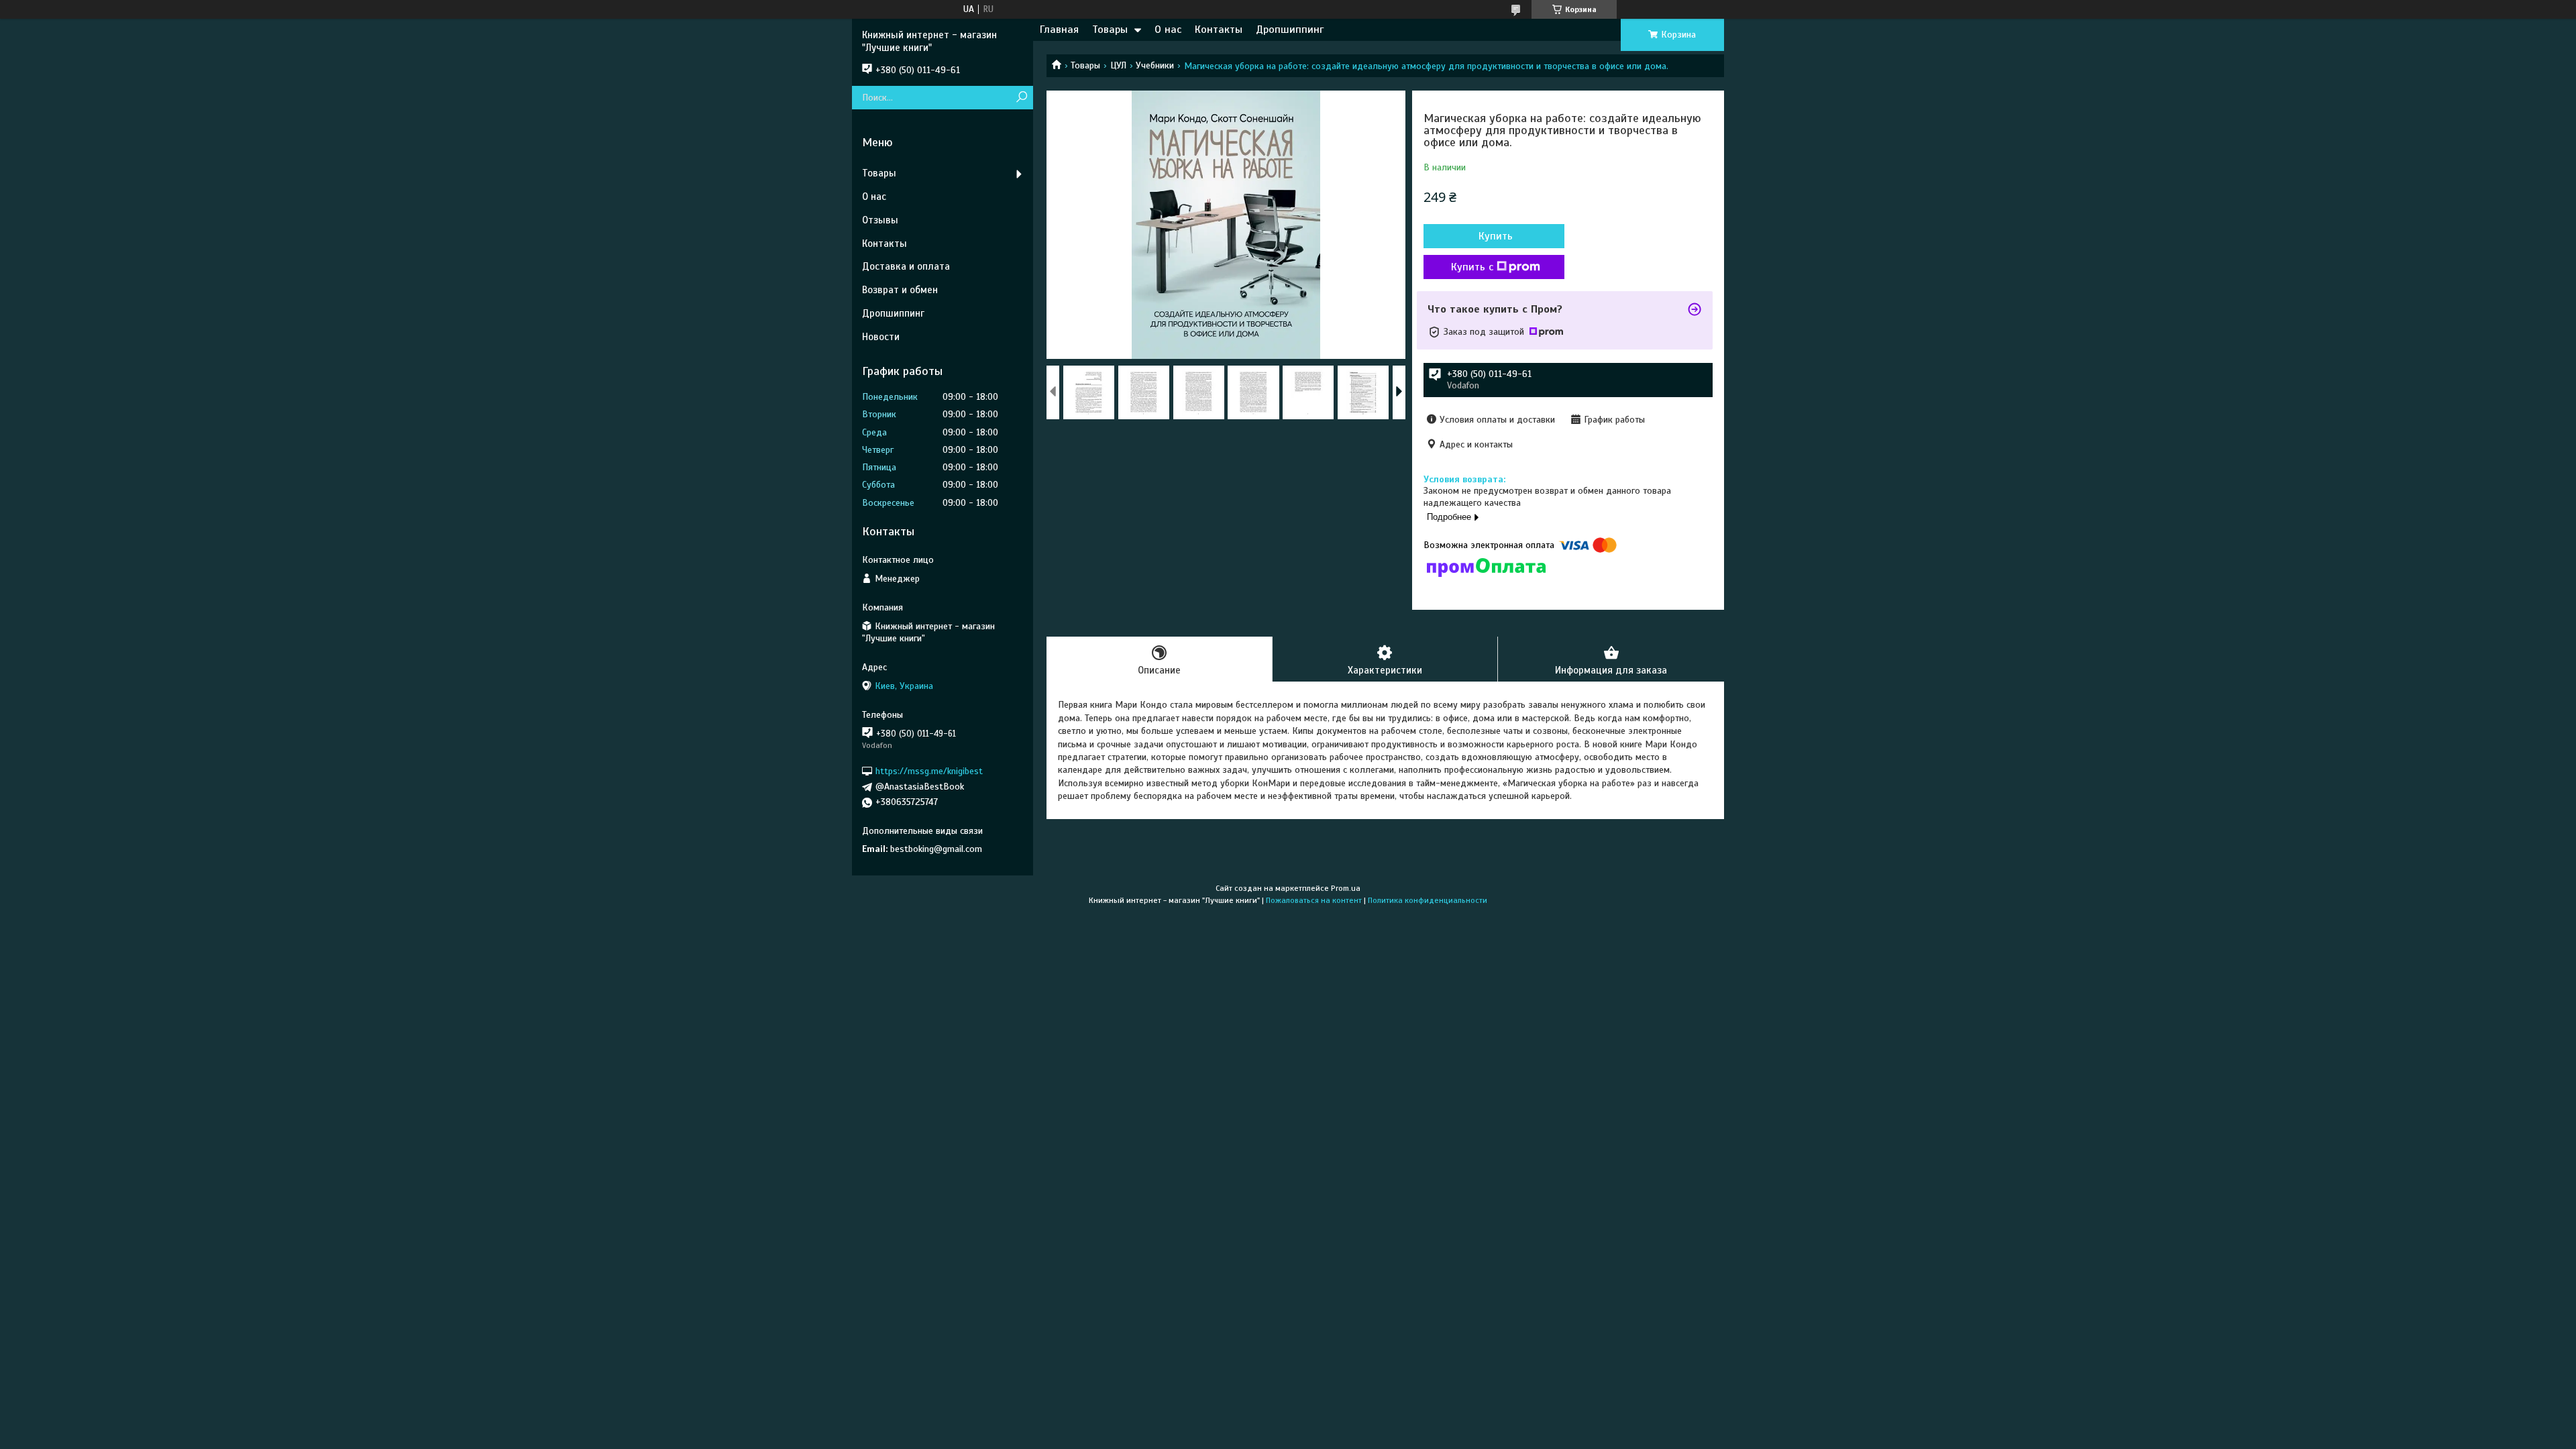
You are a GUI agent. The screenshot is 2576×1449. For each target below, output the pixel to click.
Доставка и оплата (906, 266)
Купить (1496, 236)
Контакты (1219, 30)
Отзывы (880, 220)
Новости (881, 337)
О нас (1168, 30)
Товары (1110, 30)
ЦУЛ (1118, 65)
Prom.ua (1346, 888)
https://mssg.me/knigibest (929, 771)
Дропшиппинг (1290, 30)
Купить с (1472, 267)
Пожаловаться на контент (1314, 900)
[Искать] (1021, 98)
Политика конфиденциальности (1428, 900)
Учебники (1155, 65)
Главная (1059, 30)
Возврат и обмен (900, 290)
